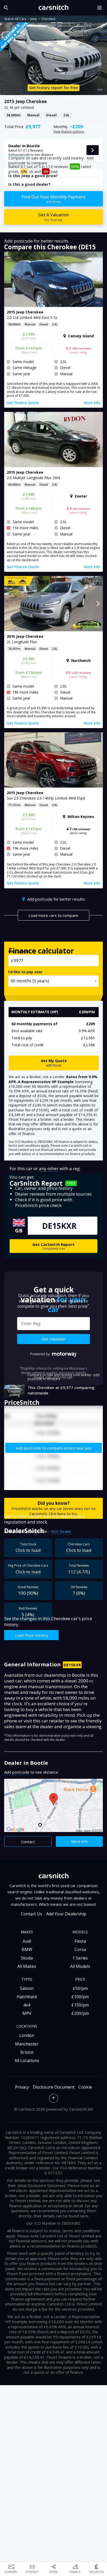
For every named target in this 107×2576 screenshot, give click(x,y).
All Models (80, 1966)
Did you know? (53, 1508)
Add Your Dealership (66, 1914)
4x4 (27, 2005)
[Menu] (101, 8)
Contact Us (31, 1914)
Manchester (27, 2044)
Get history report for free (53, 88)
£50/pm (80, 1988)
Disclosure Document (54, 2087)
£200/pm (80, 2013)
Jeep (34, 19)
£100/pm (80, 1997)
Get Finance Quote (23, 403)
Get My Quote (54, 1063)
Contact (28, 1842)
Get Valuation (53, 1339)
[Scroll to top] (54, 2098)
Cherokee (48, 19)
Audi (27, 1941)
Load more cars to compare (53, 915)
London (27, 2035)
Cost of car (19, 951)
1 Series (80, 1958)
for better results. (56, 899)
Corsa (80, 1949)
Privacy (22, 2087)
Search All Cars (15, 19)
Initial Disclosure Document (41, 2185)
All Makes (27, 1966)
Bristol (27, 2052)
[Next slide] (98, 279)
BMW (27, 1949)
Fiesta (80, 1941)
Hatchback (27, 1997)
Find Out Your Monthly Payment (53, 199)
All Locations (27, 2061)
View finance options (69, 132)
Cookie (85, 2087)
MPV (27, 2013)
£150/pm (80, 2005)
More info (79, 1841)
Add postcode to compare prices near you (54, 1448)
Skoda (27, 1958)
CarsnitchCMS (81, 2109)
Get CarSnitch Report (53, 1246)
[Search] (5, 8)
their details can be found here (61, 2216)
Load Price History (32, 1635)
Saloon (27, 1988)
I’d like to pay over (25, 972)
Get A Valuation (54, 217)
